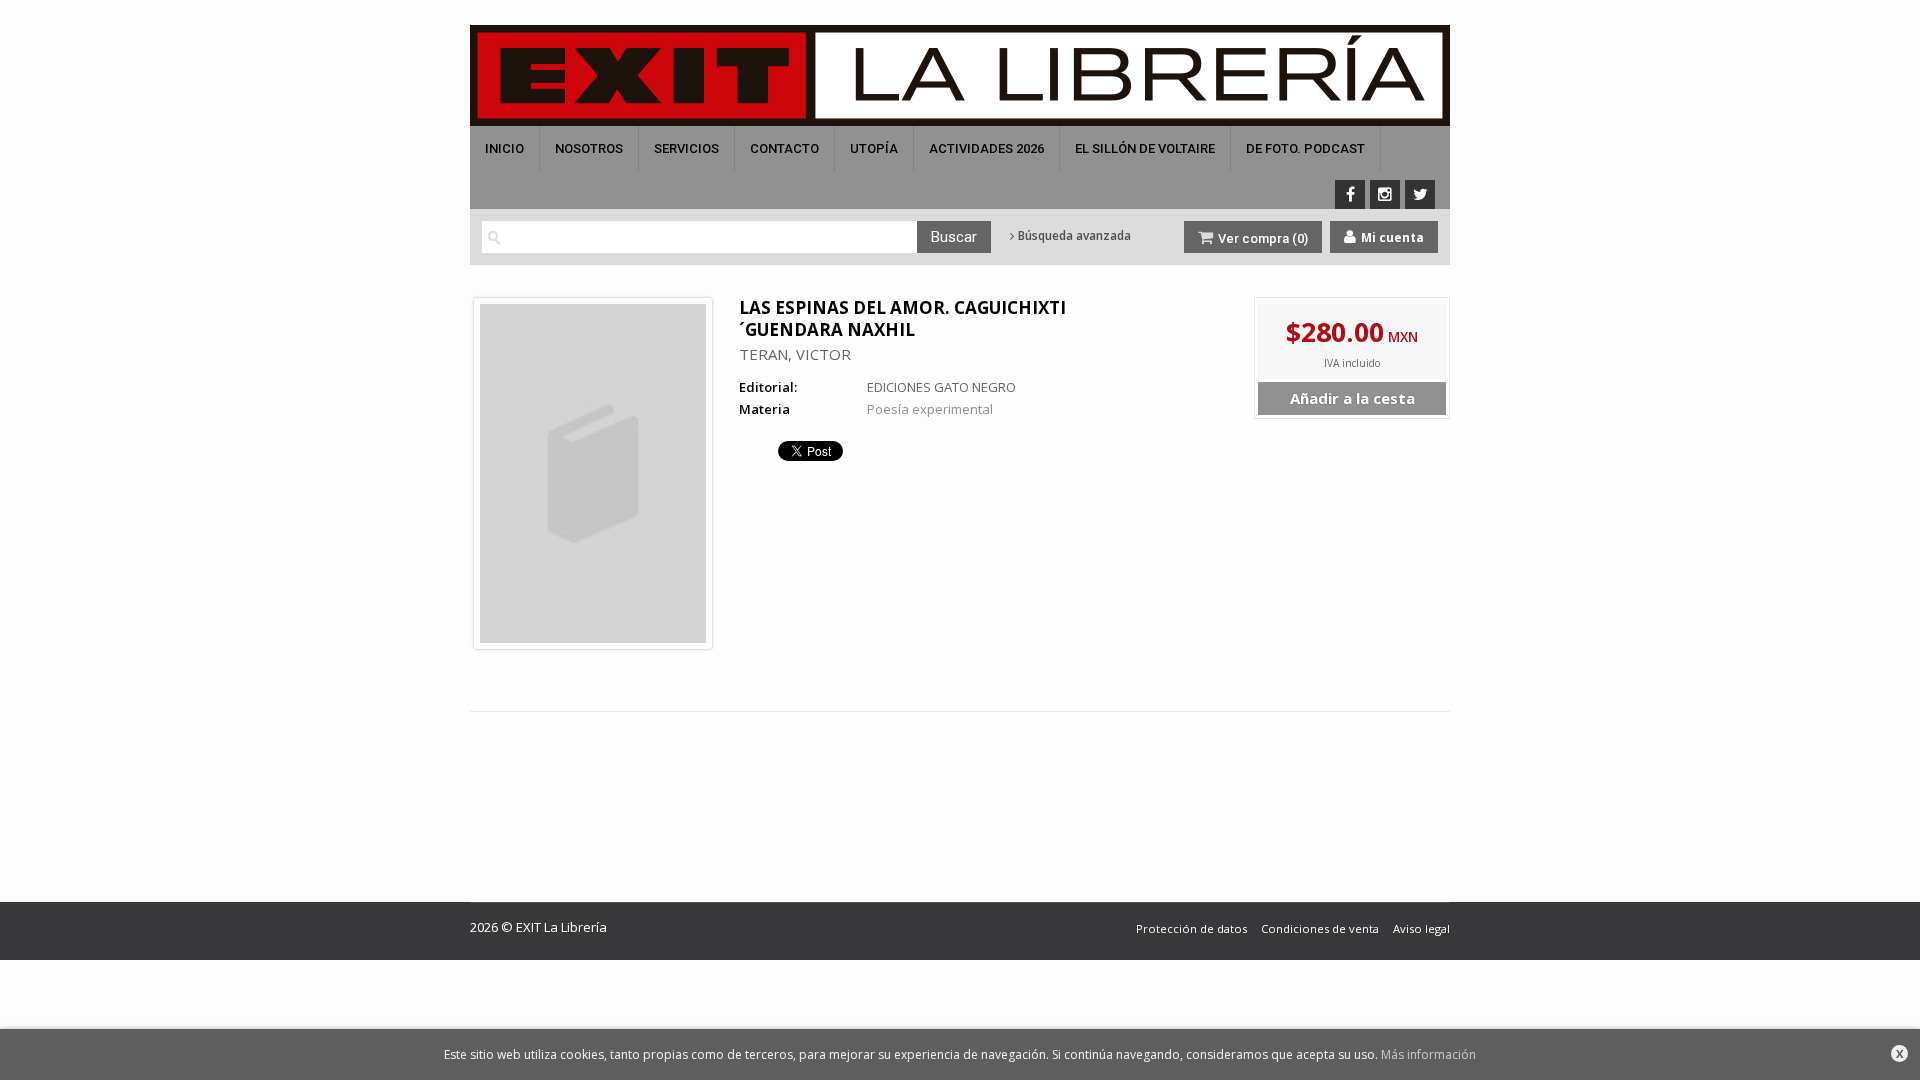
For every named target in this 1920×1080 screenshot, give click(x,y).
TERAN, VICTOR (795, 354)
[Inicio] (960, 75)
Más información (1428, 1054)
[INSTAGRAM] (1385, 194)
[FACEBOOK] (1350, 194)
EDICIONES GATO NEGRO (941, 387)
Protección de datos (1191, 928)
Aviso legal (1421, 928)
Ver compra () (1261, 238)
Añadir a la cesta (1352, 398)
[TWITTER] (1420, 194)
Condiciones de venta (1320, 928)
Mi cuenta (1391, 237)
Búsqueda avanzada (1073, 236)
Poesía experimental (930, 409)
